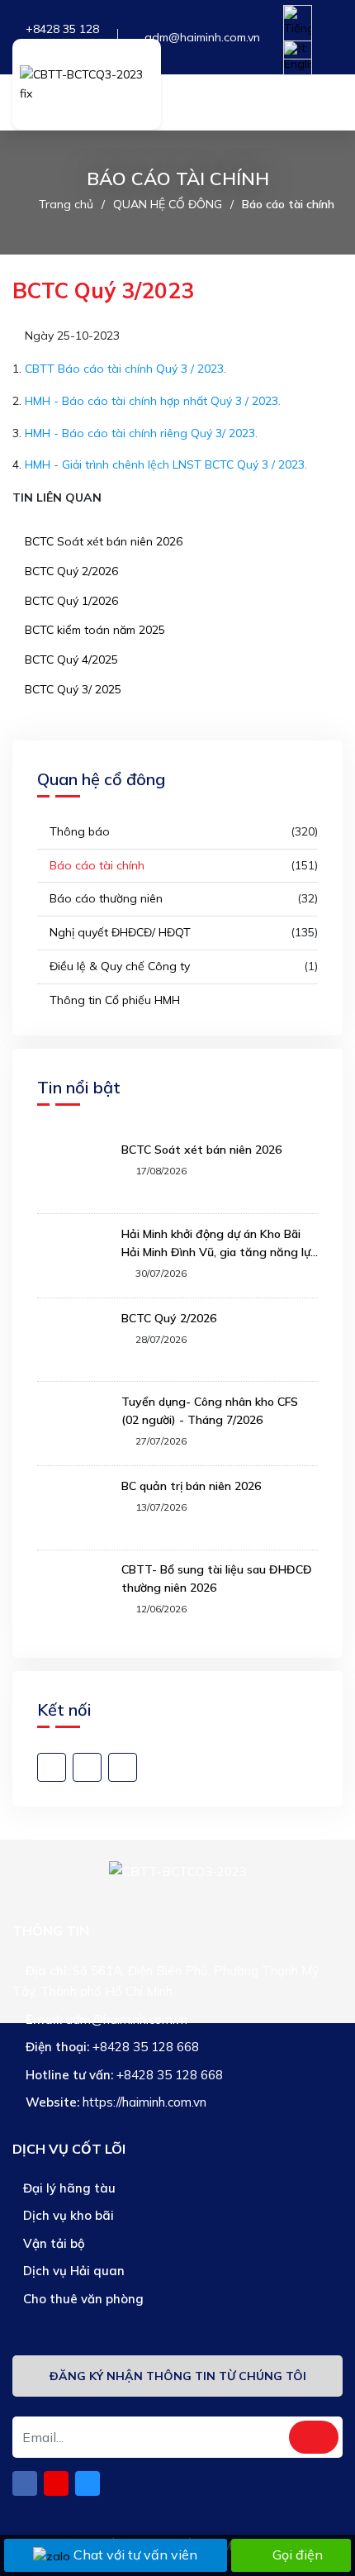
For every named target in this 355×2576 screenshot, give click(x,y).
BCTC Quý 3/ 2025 (71, 689)
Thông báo (78, 831)
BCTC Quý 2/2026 (70, 571)
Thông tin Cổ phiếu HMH (113, 1000)
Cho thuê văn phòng (82, 2299)
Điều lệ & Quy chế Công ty (118, 966)
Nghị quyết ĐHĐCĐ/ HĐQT (118, 932)
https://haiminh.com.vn (144, 2102)
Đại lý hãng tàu (68, 2188)
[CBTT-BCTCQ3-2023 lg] (87, 84)
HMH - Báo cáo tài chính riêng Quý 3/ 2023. (141, 433)
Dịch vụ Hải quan (72, 2271)
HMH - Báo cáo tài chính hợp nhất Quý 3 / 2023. (153, 401)
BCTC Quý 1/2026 (70, 601)
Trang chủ (66, 204)
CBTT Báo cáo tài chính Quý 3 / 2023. (125, 369)
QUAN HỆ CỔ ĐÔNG (168, 204)
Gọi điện (298, 2555)
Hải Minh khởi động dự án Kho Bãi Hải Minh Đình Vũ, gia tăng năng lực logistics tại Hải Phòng (219, 1244)
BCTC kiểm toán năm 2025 (93, 630)
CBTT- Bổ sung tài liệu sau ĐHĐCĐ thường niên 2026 (217, 1578)
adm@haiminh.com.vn (202, 37)
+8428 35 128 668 (146, 2047)
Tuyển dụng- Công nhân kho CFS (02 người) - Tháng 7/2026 (210, 1411)
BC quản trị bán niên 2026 (191, 1486)
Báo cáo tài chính (288, 204)
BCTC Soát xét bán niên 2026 (102, 541)
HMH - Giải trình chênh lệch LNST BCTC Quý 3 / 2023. (166, 464)
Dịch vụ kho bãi (67, 2215)
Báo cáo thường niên (104, 898)
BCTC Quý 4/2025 (70, 659)
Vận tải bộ (52, 2243)
